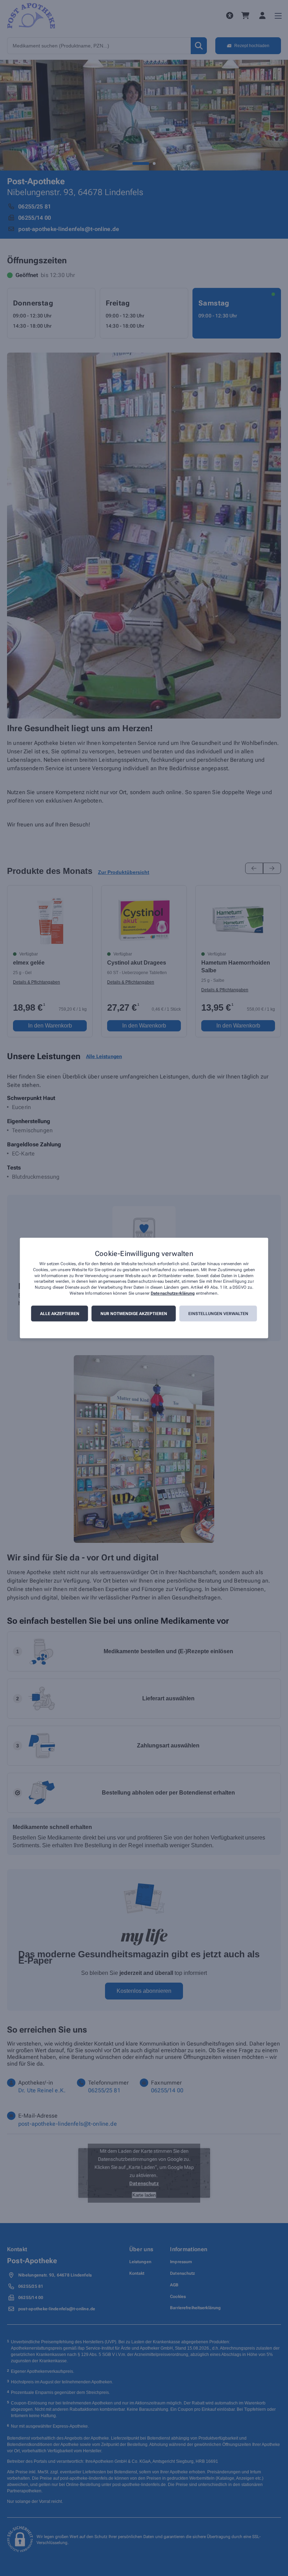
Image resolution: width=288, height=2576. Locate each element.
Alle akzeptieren (60, 1314)
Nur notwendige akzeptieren (134, 1314)
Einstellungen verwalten (218, 1314)
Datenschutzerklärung (173, 1293)
